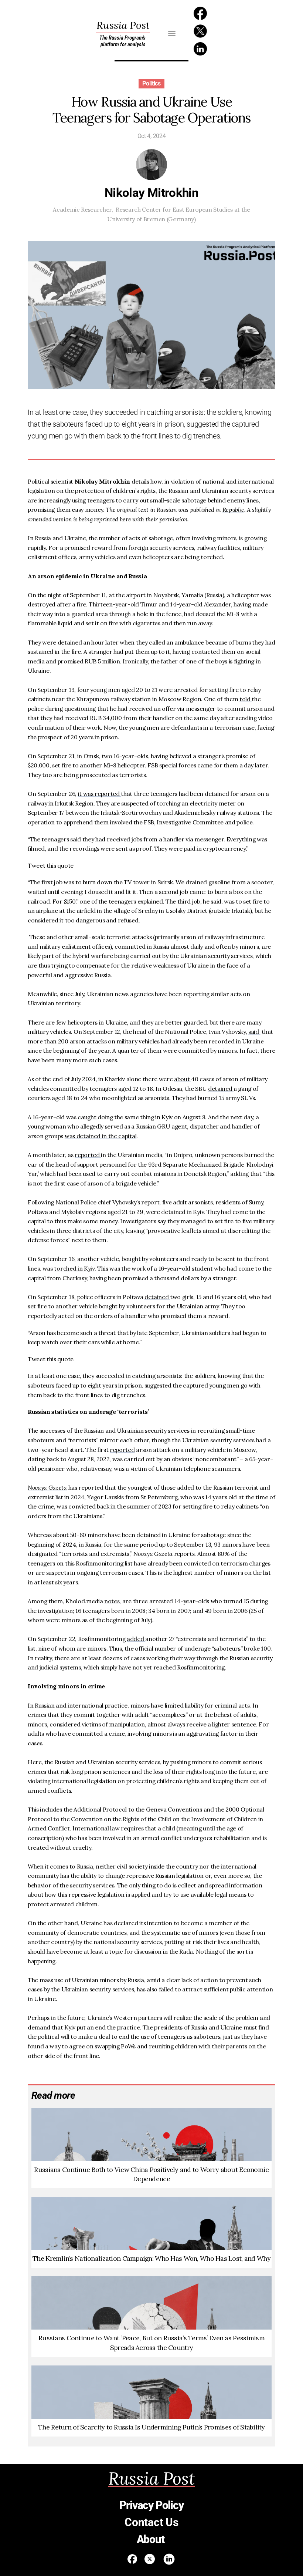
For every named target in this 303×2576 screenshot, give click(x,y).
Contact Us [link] (151, 2522)
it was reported (100, 794)
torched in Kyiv (74, 1268)
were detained (63, 642)
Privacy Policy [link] (151, 2505)
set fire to (66, 765)
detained (221, 1089)
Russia (123, 25)
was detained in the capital (101, 1136)
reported (88, 1155)
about (183, 1079)
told (246, 699)
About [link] (152, 2539)
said (254, 1032)
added (136, 1639)
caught (88, 1117)
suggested (159, 1385)
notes (112, 1601)
